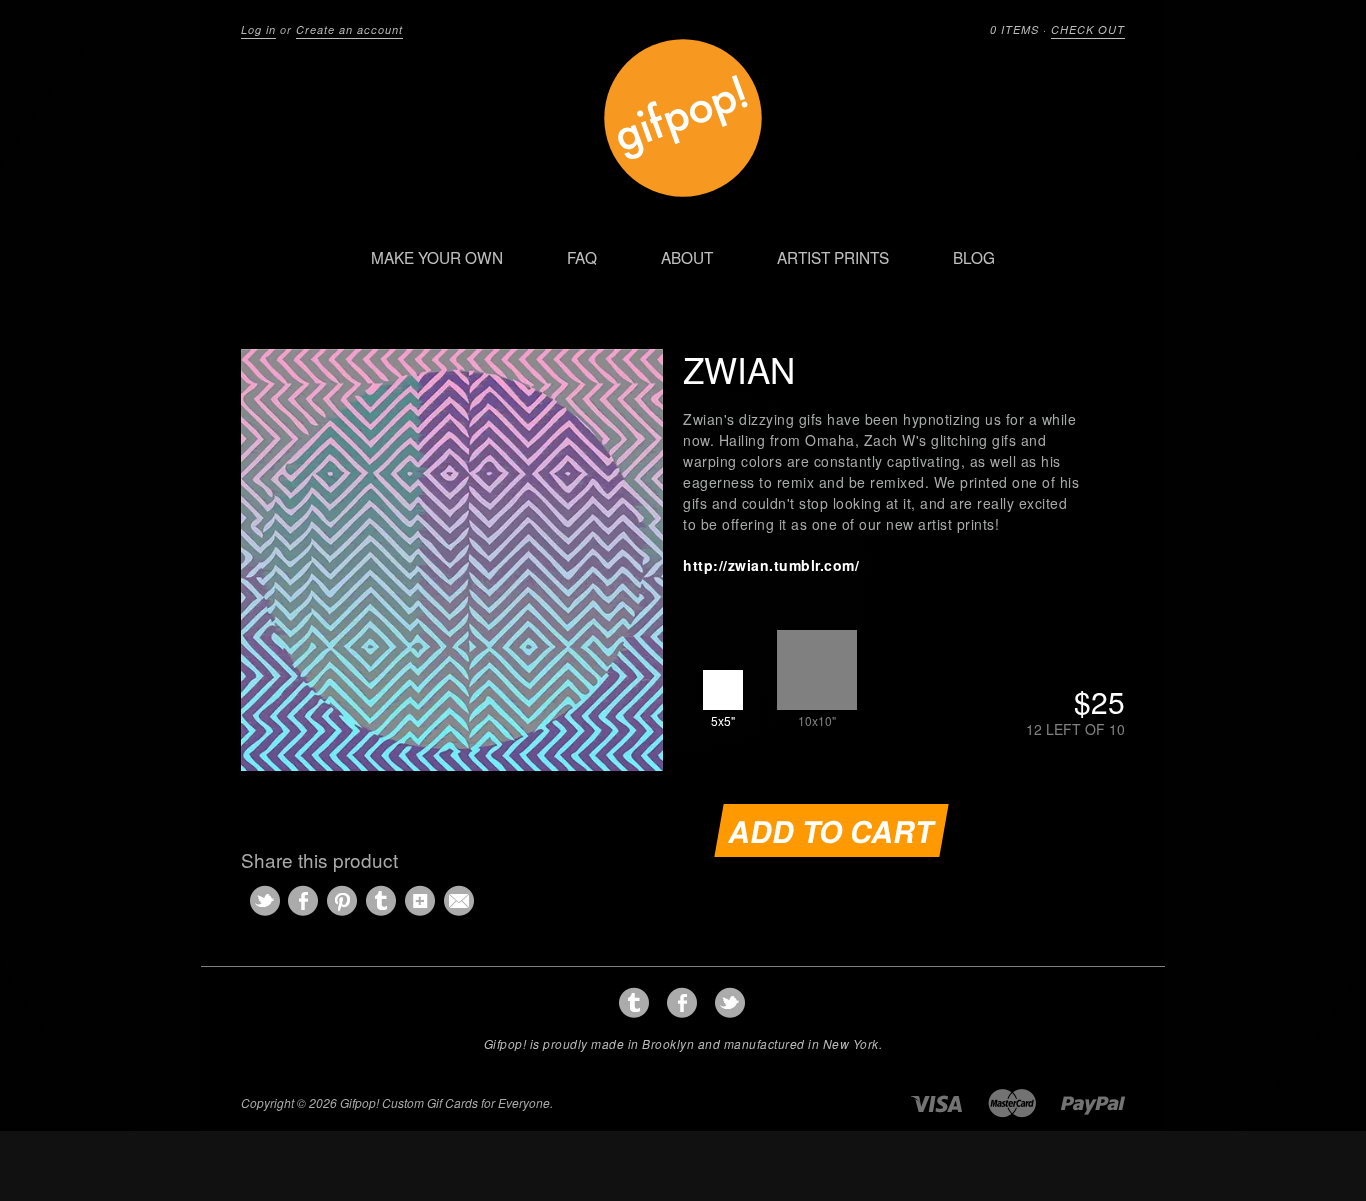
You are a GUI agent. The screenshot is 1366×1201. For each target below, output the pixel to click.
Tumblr (635, 1003)
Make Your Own (437, 257)
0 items (1014, 29)
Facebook (683, 1003)
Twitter (730, 1003)
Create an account (349, 29)
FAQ (582, 257)
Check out (1088, 29)
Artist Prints (833, 257)
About (687, 257)
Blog (974, 257)
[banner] (683, 82)
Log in (258, 29)
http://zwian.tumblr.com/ (771, 565)
